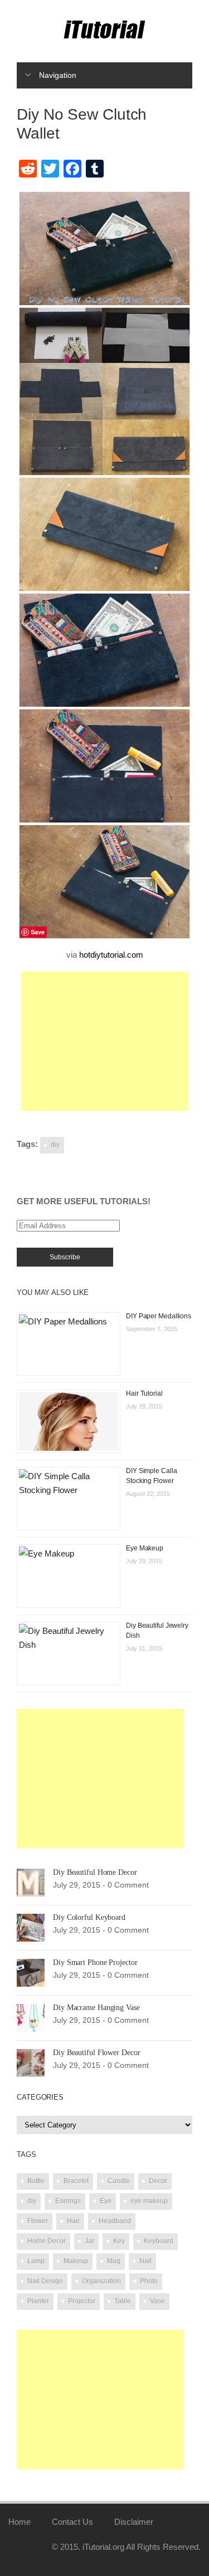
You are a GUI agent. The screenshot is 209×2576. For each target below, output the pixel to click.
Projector (82, 2301)
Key (119, 2241)
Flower (38, 2221)
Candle (119, 2181)
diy (55, 1145)
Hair (73, 2221)
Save (38, 932)
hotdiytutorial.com (111, 955)
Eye (106, 2201)
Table (123, 2301)
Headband (115, 2221)
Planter (38, 2301)
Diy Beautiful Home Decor (95, 1872)
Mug (114, 2261)
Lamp (36, 2261)
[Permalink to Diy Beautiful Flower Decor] (31, 2062)
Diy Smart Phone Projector (95, 1962)
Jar (89, 2241)
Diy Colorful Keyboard (89, 1917)
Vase (157, 2301)
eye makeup (149, 2201)
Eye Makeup (145, 1548)
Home (20, 2522)
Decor (158, 2181)
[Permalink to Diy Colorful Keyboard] (31, 1927)
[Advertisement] (105, 1041)
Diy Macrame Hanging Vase (96, 2008)
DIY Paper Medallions (159, 1316)
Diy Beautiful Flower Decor (96, 2053)
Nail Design (45, 2281)
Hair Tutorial (144, 1393)
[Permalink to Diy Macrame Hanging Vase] (31, 2017)
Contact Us (72, 2522)
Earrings (68, 2201)
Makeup (76, 2261)
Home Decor (47, 2241)
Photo (149, 2281)
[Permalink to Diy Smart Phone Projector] (31, 1972)
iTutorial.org (103, 2547)
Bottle (36, 2181)
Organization (101, 2281)
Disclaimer (134, 2522)
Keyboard (159, 2241)
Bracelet (76, 2181)
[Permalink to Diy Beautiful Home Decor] (31, 1882)
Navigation (58, 75)
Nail (145, 2261)
